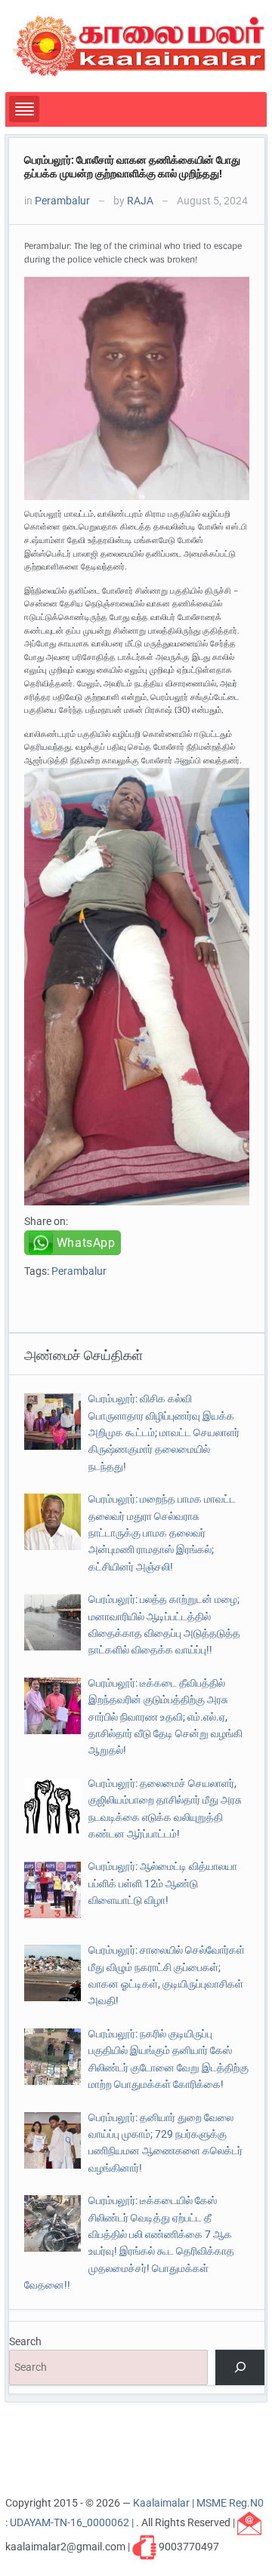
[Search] (240, 2367)
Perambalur (62, 201)
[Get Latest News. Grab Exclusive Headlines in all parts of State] (139, 45)
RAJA (140, 201)
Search (25, 2341)
